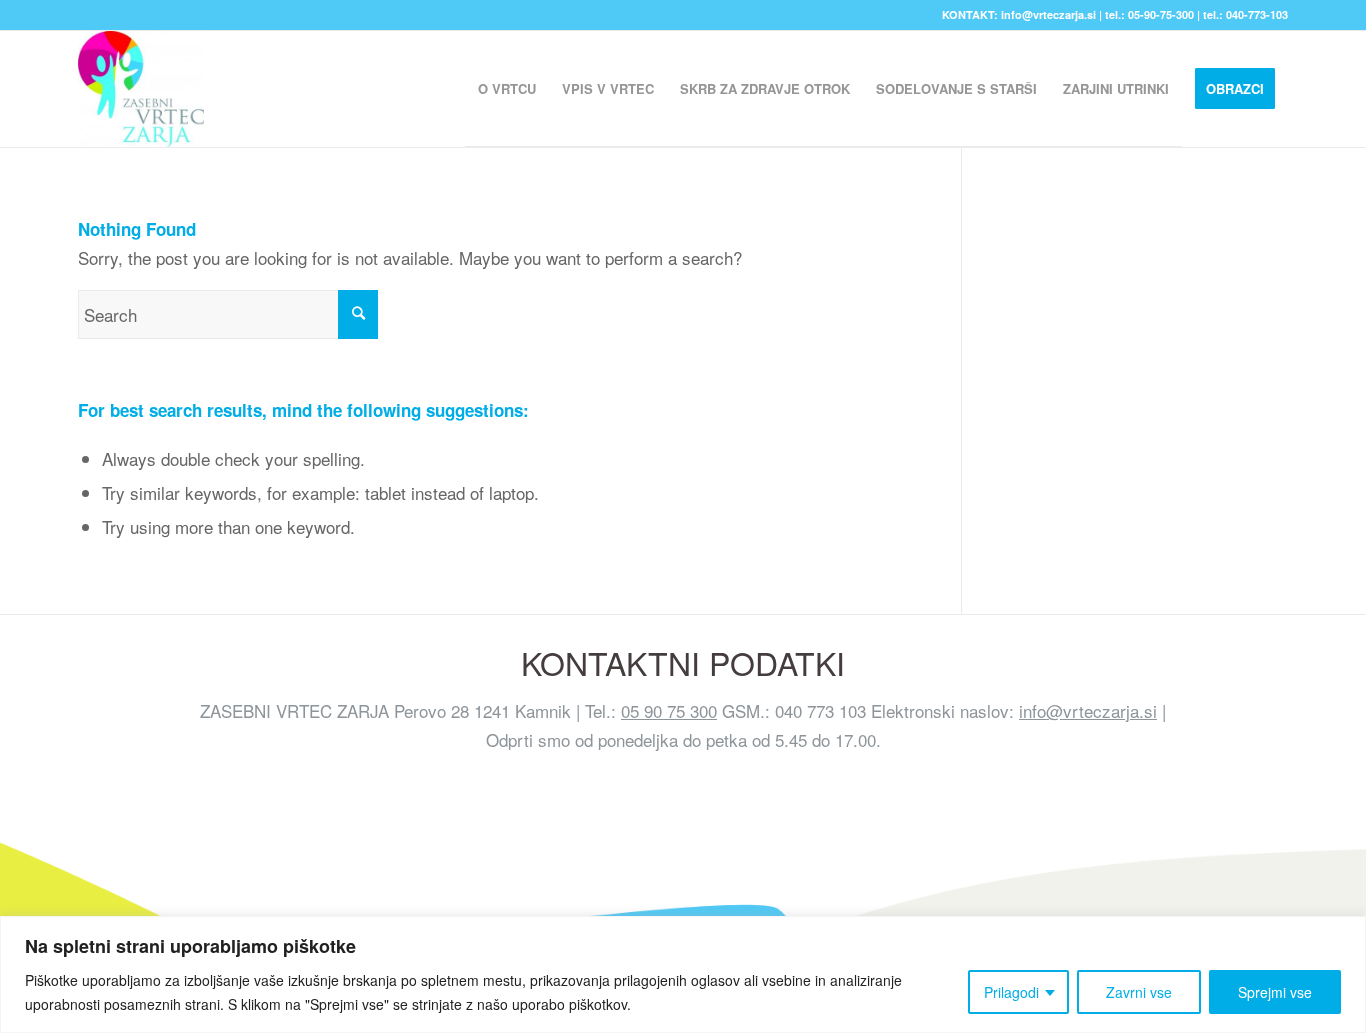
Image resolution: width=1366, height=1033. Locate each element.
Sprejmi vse (1275, 992)
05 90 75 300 (669, 710)
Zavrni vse (1139, 992)
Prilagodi (1011, 992)
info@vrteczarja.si (1088, 710)
